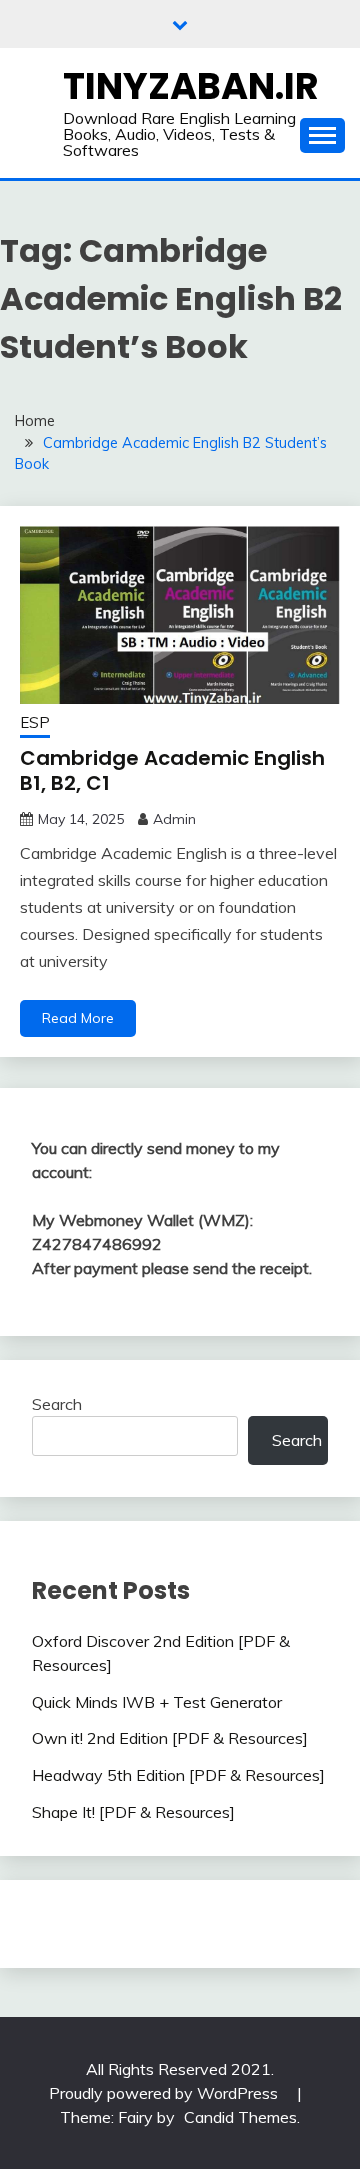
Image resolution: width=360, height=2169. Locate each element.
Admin (174, 819)
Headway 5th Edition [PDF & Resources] (178, 1775)
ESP (35, 722)
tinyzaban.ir (191, 86)
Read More (78, 1018)
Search (57, 1404)
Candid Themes (240, 2117)
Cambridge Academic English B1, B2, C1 (172, 770)
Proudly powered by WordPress (165, 2093)
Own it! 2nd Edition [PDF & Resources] (170, 1738)
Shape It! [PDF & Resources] (133, 1812)
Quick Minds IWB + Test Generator (157, 1702)
